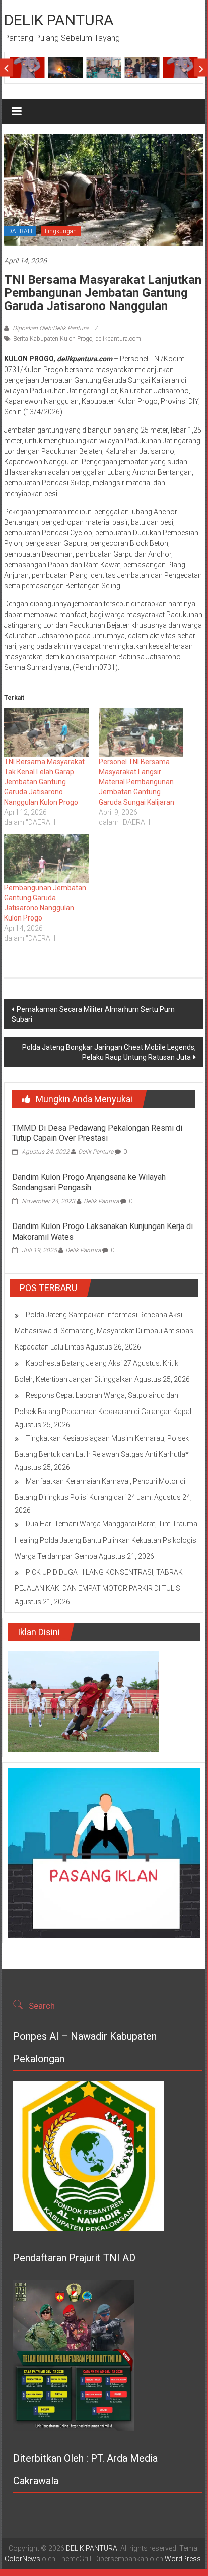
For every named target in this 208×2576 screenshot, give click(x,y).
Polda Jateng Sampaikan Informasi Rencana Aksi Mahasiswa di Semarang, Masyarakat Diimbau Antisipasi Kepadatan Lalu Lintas (105, 1331)
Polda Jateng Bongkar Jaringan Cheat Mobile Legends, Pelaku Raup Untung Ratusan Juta (109, 1052)
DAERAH (20, 231)
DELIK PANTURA (59, 20)
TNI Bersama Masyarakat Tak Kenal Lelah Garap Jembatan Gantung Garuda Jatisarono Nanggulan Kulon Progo (44, 782)
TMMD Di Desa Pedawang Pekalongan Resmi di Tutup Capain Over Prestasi (97, 1133)
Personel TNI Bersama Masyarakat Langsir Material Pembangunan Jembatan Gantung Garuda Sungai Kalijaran (136, 782)
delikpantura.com (118, 339)
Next (201, 68)
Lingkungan (61, 231)
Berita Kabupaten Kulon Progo (53, 339)
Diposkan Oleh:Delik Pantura (50, 328)
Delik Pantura (96, 1152)
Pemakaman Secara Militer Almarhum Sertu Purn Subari (93, 1014)
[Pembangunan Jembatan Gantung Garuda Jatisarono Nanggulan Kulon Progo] (46, 858)
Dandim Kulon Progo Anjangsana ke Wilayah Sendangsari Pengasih (89, 1182)
